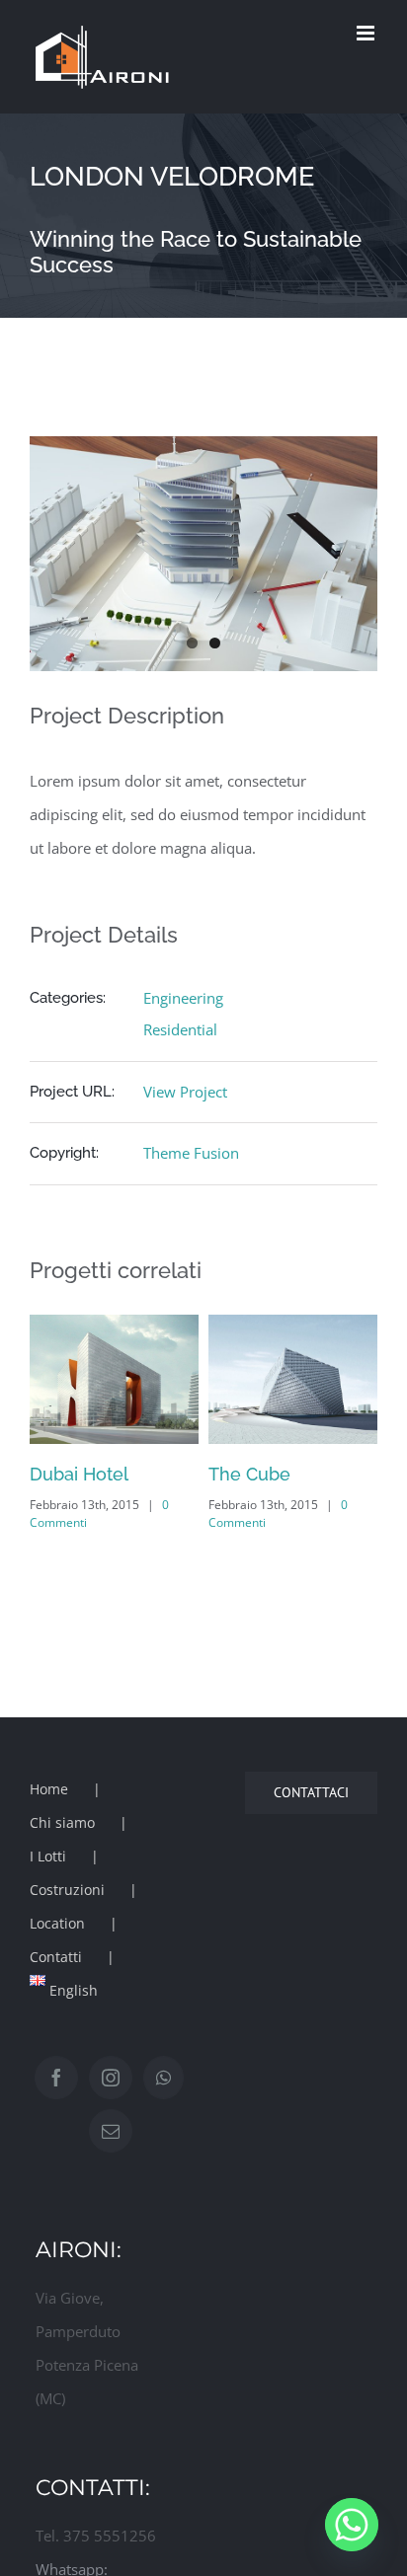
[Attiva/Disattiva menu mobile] (367, 33)
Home (49, 1789)
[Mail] (111, 2131)
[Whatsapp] (163, 2078)
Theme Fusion (191, 1153)
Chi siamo (62, 1822)
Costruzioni (67, 1890)
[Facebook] (56, 2078)
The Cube (241, 1474)
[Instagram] (111, 2078)
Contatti (56, 1957)
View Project (185, 1092)
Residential (180, 1029)
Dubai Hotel (70, 1474)
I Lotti (48, 1856)
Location (57, 1923)
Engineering (183, 998)
